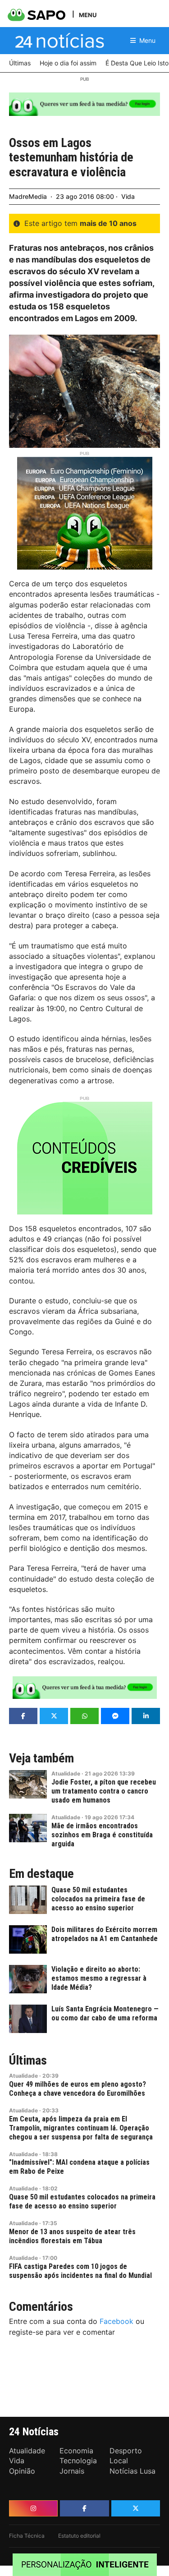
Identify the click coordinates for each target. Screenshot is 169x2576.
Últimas (28, 2061)
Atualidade (66, 1773)
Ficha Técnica (27, 2536)
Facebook (116, 2321)
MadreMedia (28, 196)
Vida (128, 196)
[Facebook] (84, 2508)
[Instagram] (33, 2508)
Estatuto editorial (79, 2536)
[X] (136, 2508)
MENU (88, 15)
